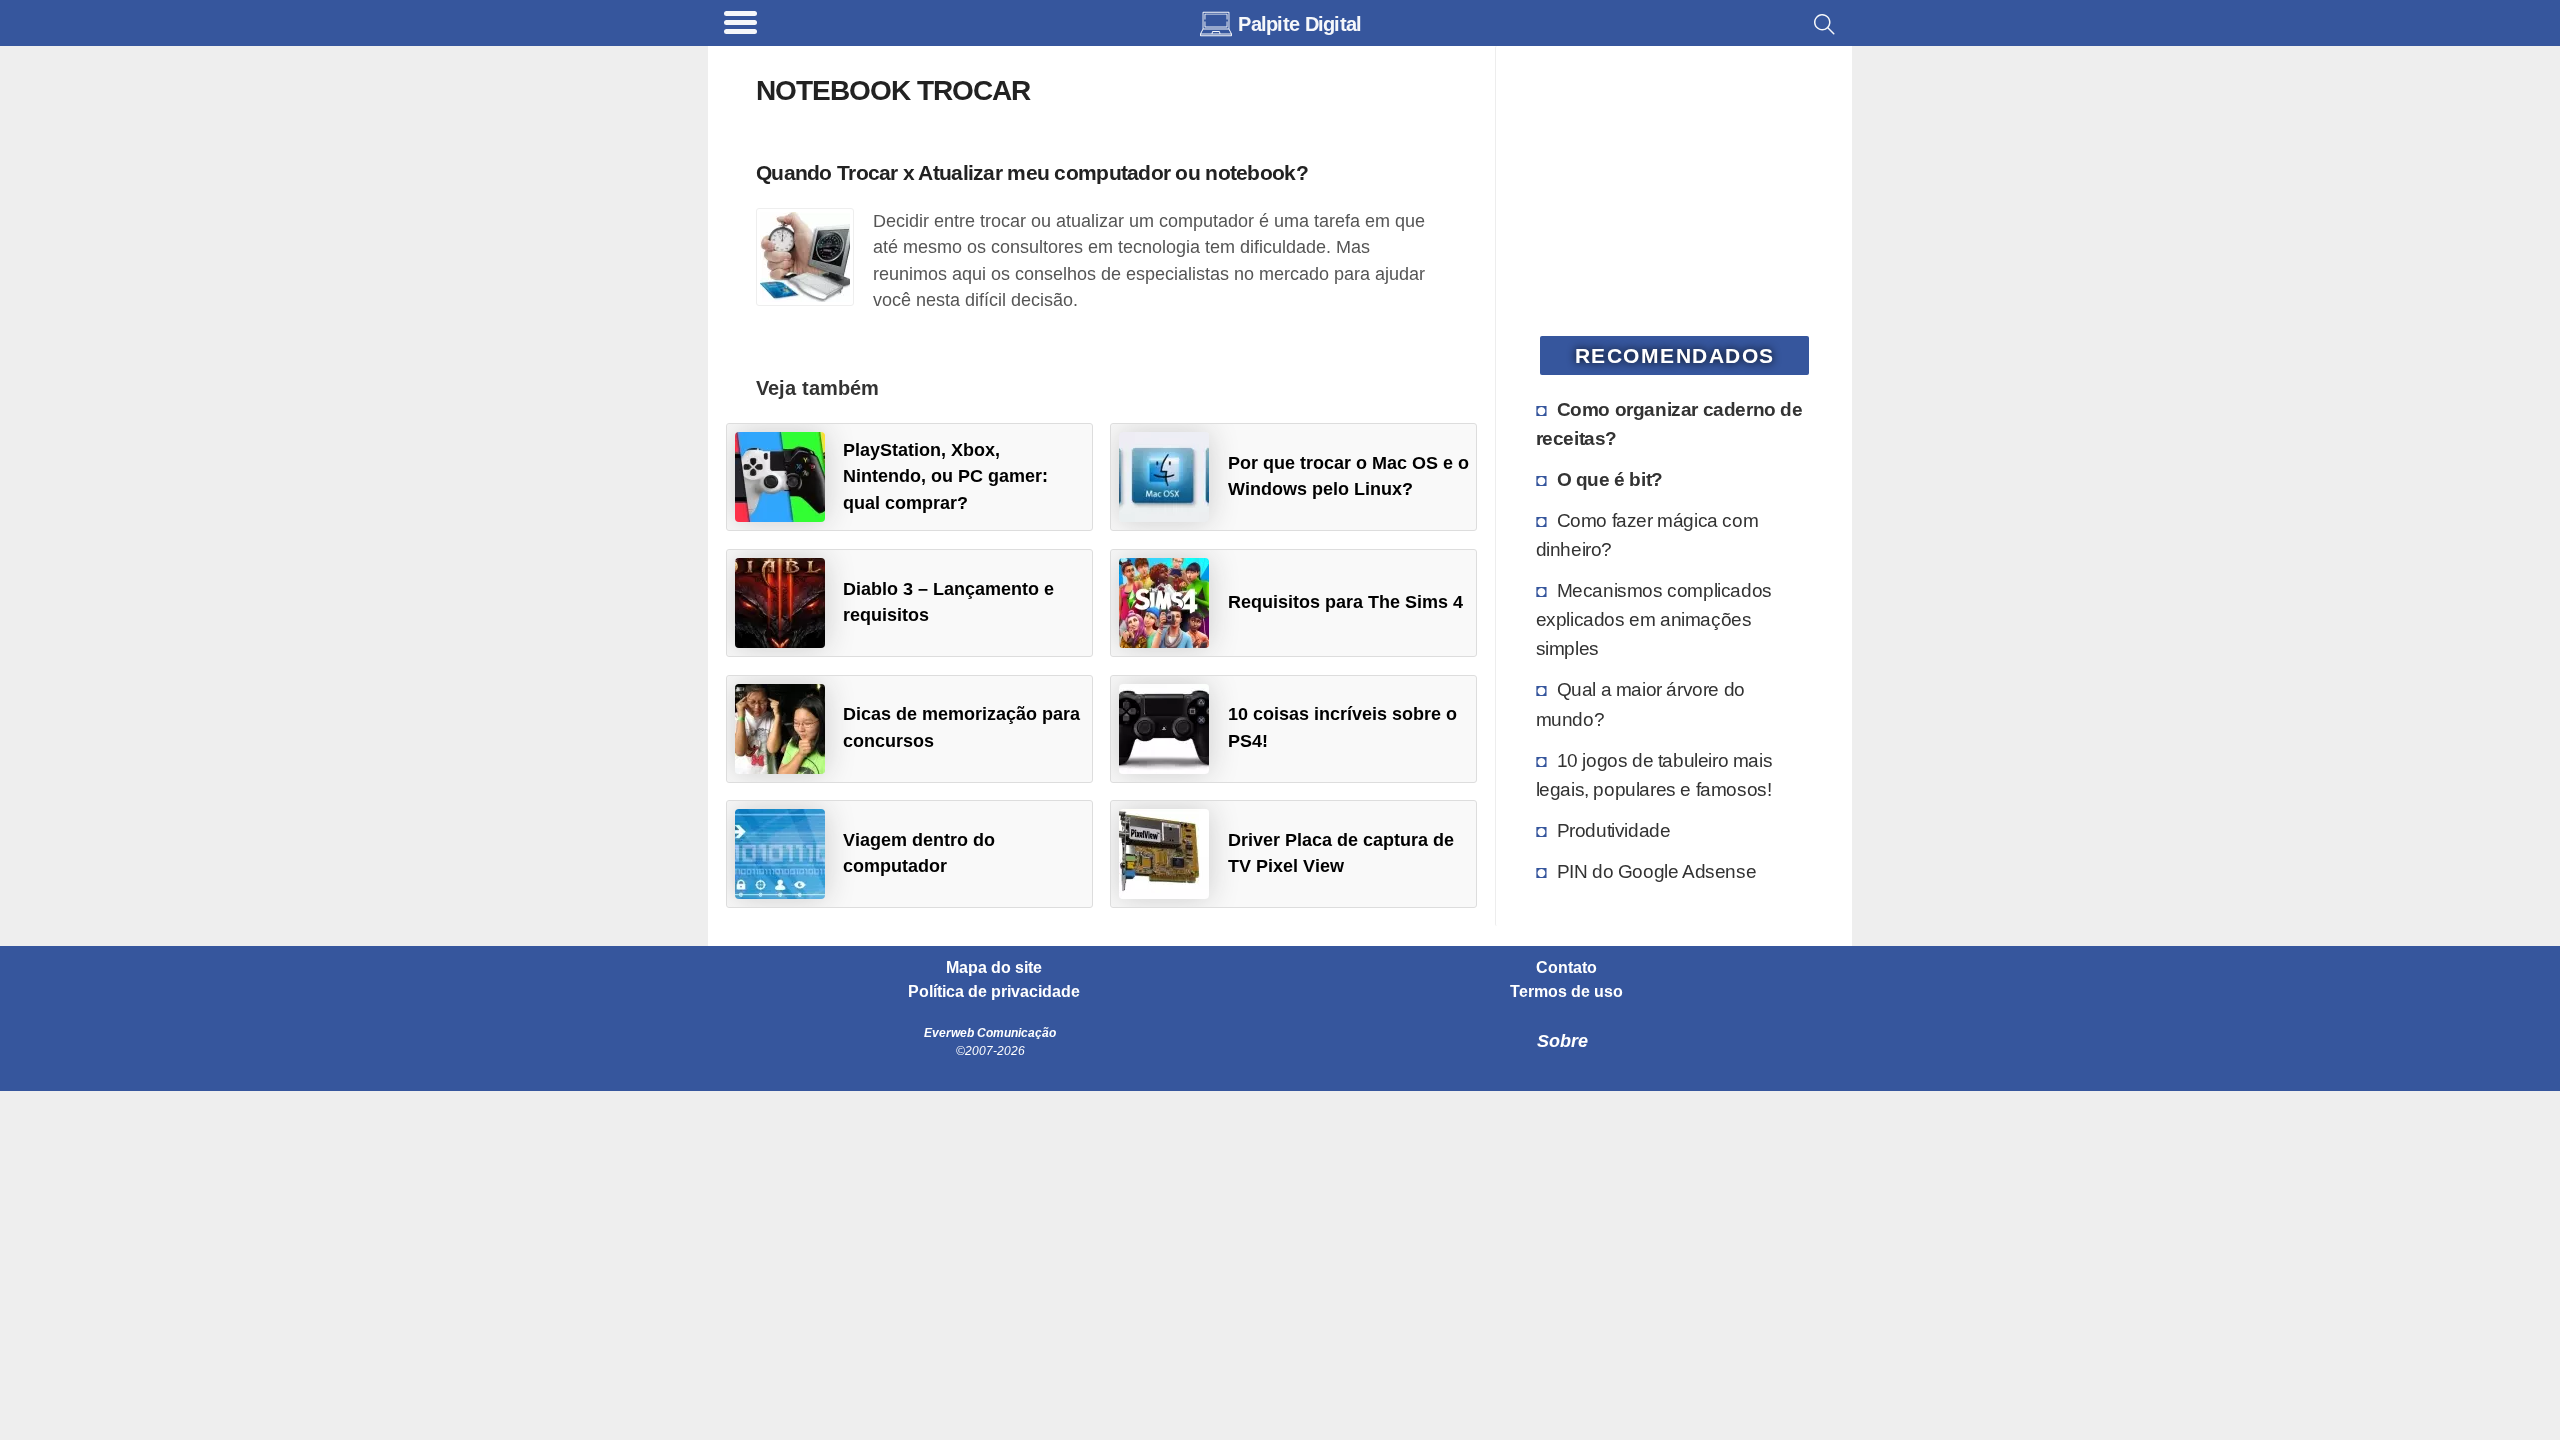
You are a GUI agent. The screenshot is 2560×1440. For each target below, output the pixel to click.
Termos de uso (1566, 992)
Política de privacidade (994, 992)
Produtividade (1614, 830)
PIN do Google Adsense (1657, 871)
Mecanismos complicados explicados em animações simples (1654, 619)
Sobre (1562, 1041)
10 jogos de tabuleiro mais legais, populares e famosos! (1654, 774)
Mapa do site (994, 968)
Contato (1566, 968)
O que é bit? (1610, 479)
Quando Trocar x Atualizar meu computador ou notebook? (1032, 172)
